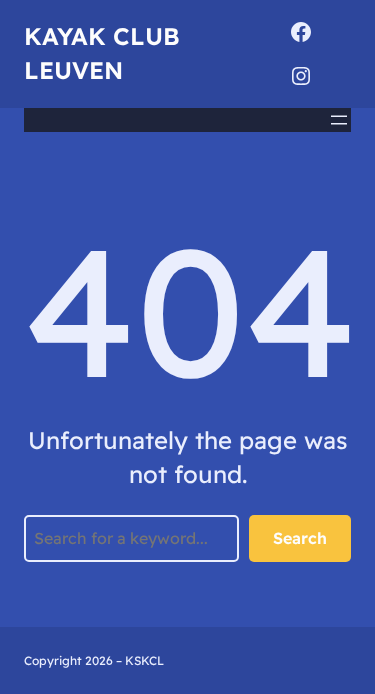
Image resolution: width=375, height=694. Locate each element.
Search (300, 538)
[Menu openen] (339, 120)
